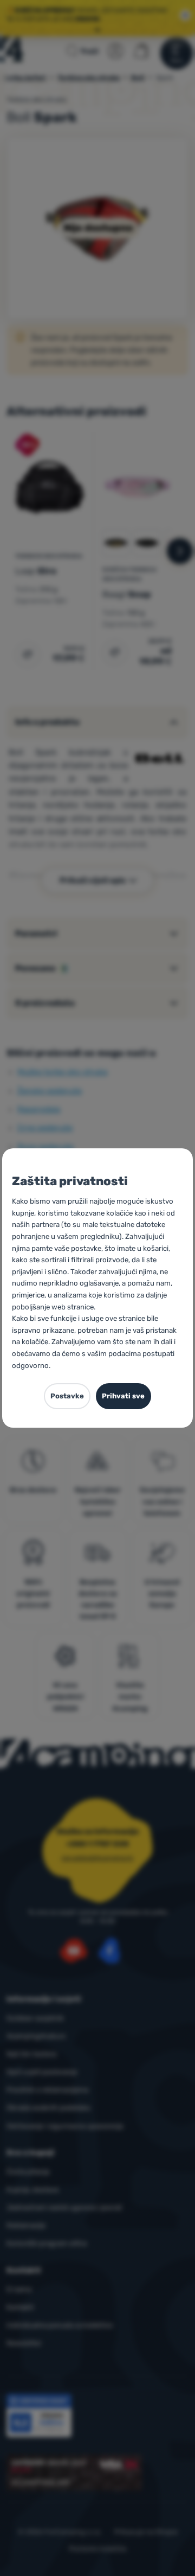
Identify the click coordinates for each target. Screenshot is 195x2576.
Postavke (67, 1396)
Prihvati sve (123, 1396)
